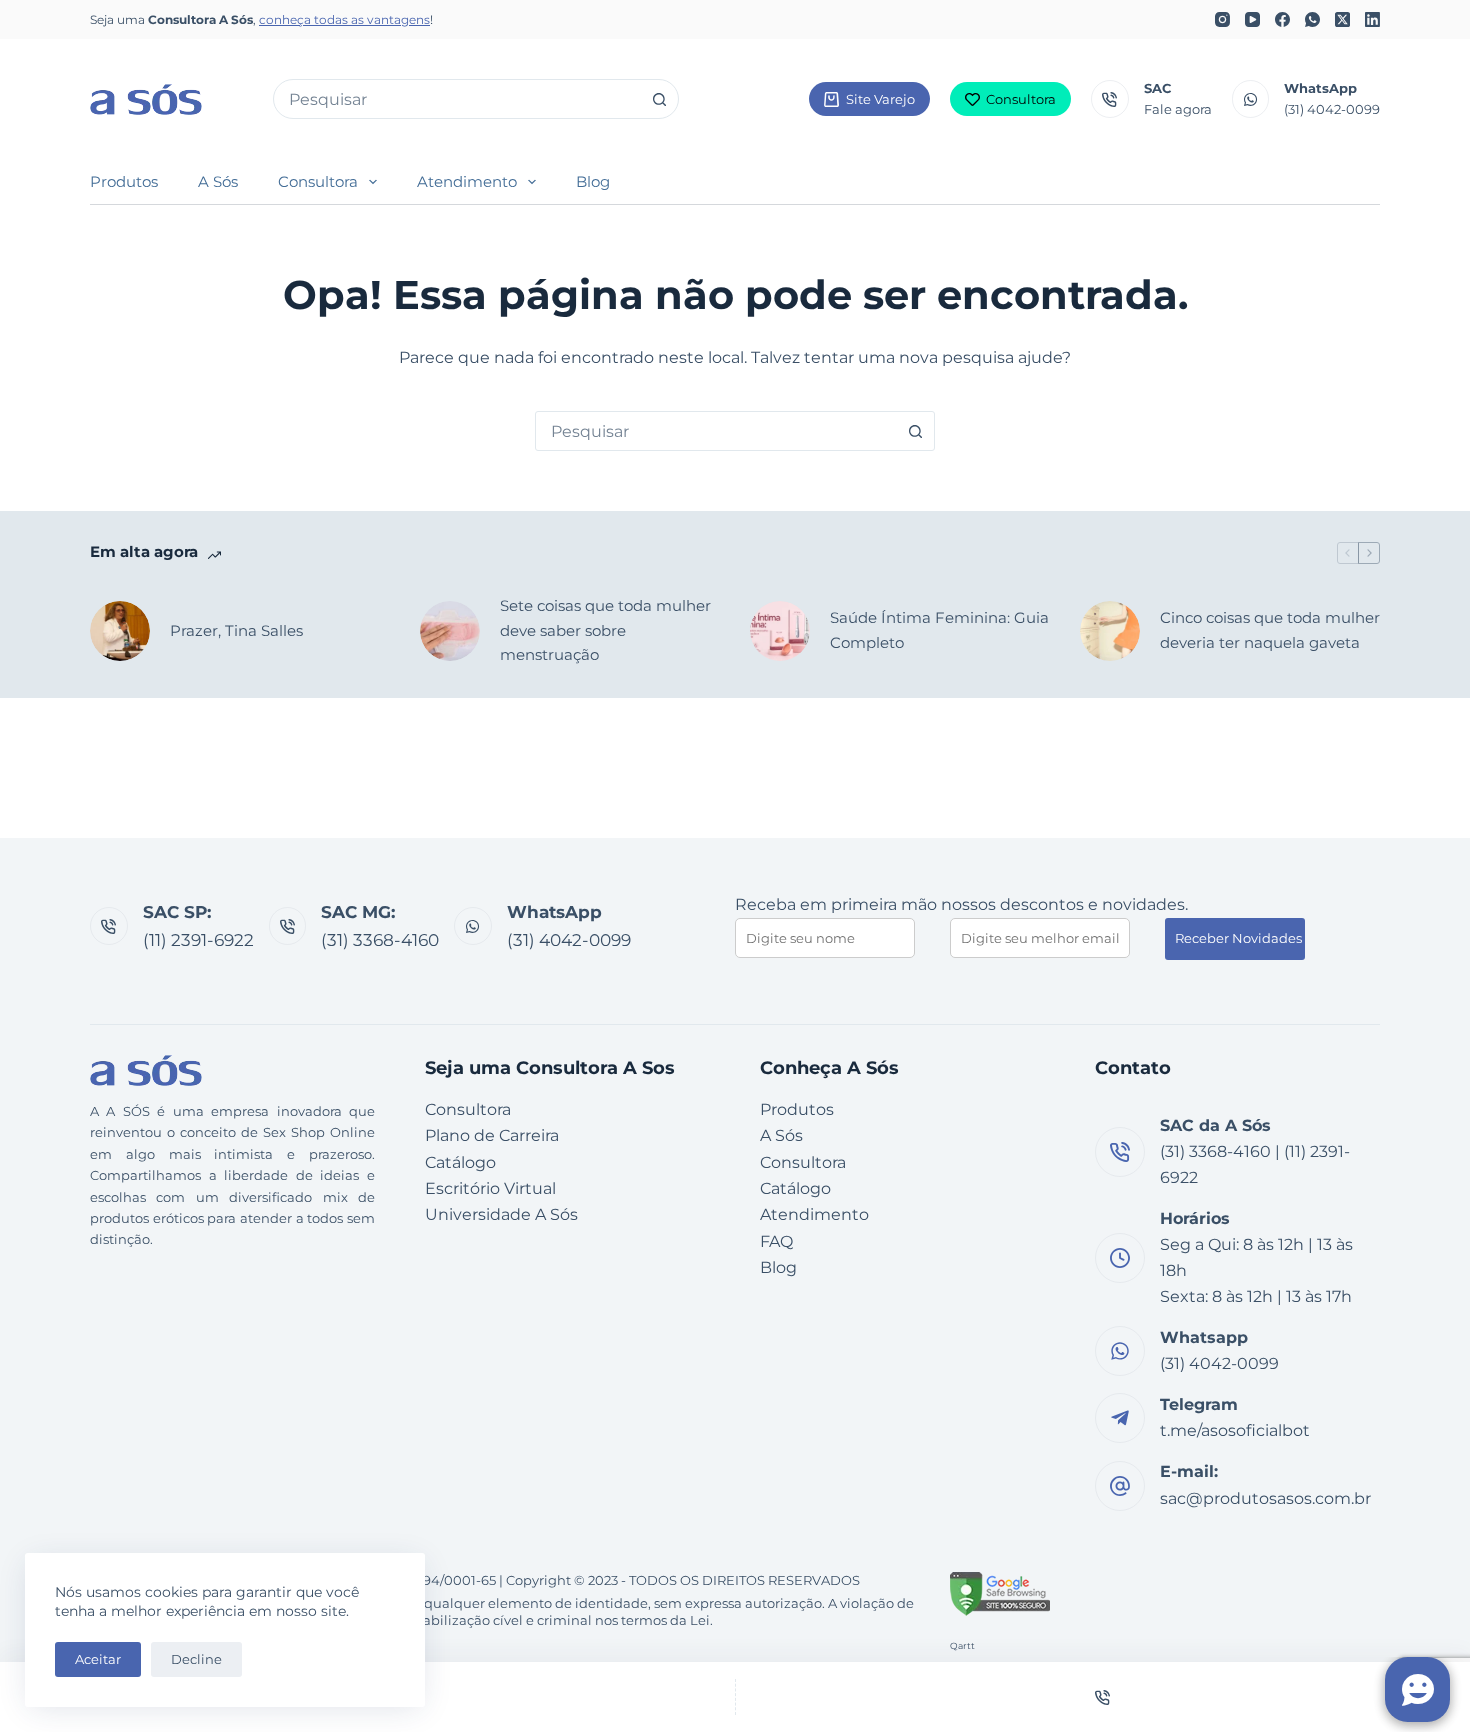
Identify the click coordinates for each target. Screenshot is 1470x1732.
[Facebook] (1282, 19)
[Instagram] (1222, 19)
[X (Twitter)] (1342, 19)
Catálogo (460, 1162)
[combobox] (457, 99)
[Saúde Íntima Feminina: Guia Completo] (780, 631)
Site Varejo (880, 99)
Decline (196, 1659)
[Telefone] (1103, 1697)
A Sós (218, 181)
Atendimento (467, 181)
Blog (593, 181)
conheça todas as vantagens (344, 19)
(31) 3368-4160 (380, 940)
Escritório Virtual (490, 1188)
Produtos (124, 181)
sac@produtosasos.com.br (1265, 1498)
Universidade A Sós (501, 1214)
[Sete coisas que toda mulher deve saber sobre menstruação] (450, 631)
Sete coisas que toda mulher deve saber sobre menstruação (605, 630)
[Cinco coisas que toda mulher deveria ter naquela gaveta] (1110, 631)
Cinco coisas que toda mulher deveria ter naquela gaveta (1270, 630)
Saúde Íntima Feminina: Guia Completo (939, 630)
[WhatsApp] (1312, 19)
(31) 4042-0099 (1332, 109)
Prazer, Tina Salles (236, 630)
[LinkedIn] (1372, 19)
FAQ (776, 1241)
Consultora (1021, 99)
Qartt (962, 1645)
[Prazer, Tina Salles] (120, 631)
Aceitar (98, 1659)
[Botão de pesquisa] (659, 99)
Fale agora (1178, 109)
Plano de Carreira (492, 1135)
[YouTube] (1252, 19)
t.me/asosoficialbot (1235, 1430)
